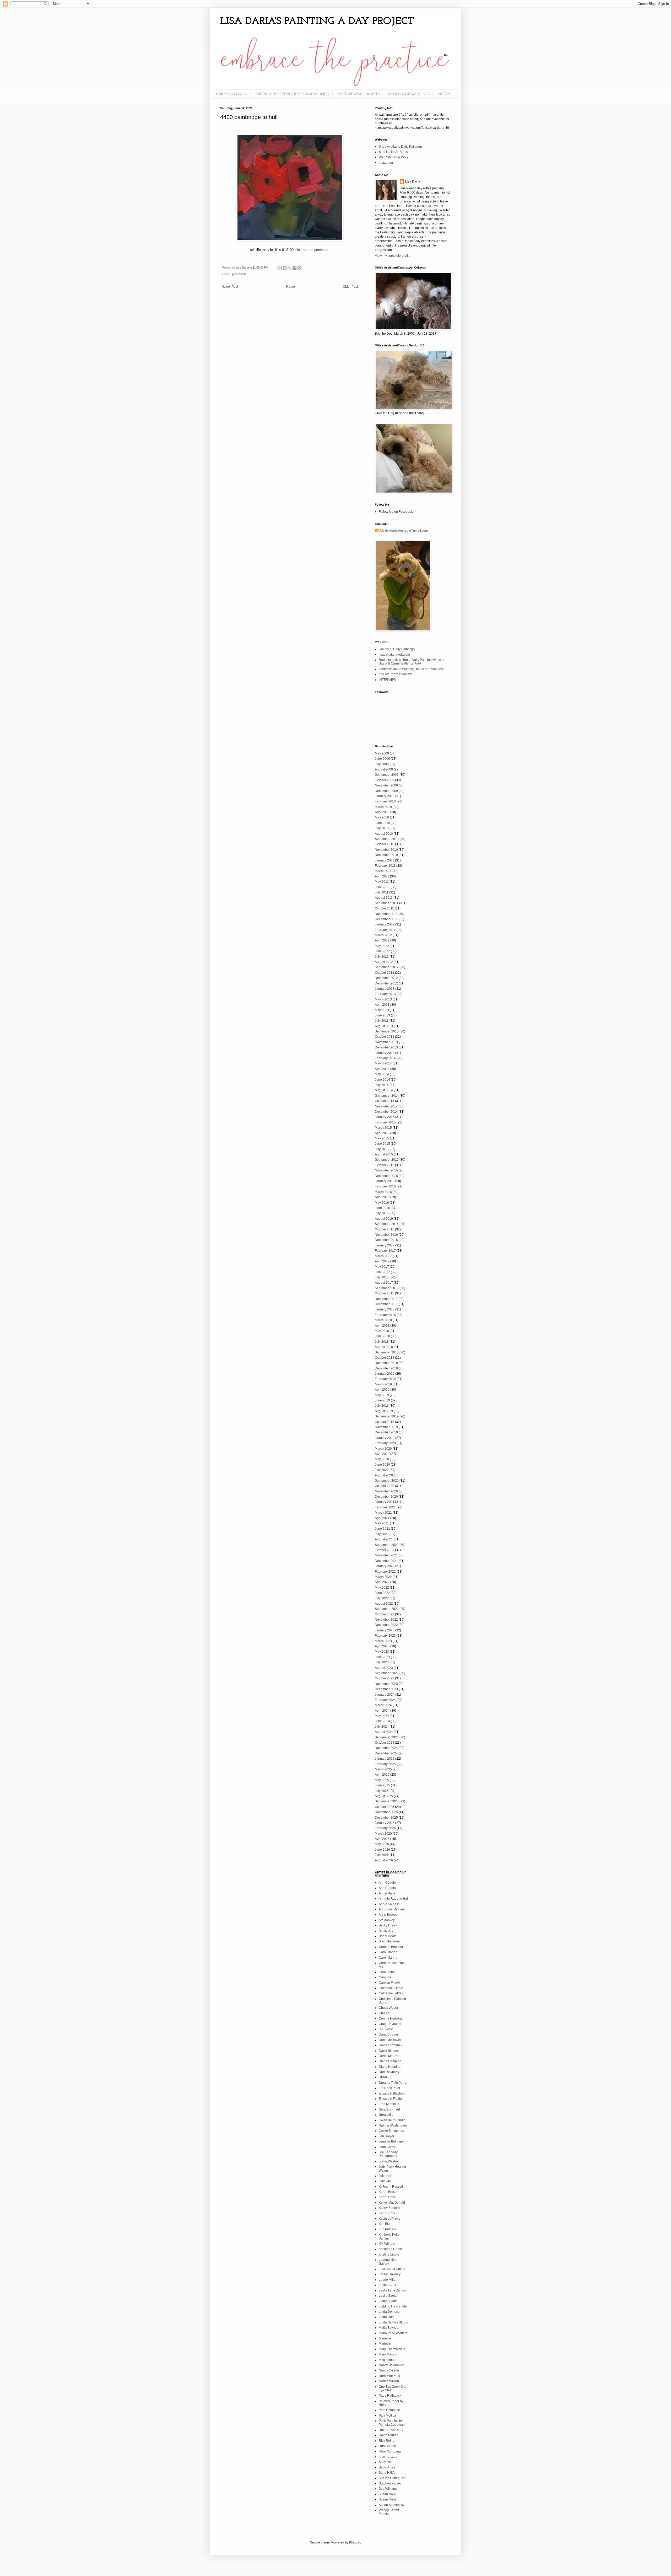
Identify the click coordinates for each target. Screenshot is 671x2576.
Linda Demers (389, 2312)
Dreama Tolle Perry (393, 2083)
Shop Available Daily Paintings (401, 147)
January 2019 (385, 1374)
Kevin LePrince (390, 2219)
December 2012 (386, 983)
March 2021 (383, 1513)
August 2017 (384, 1283)
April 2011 (382, 876)
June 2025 (382, 1785)
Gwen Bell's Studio (392, 2120)
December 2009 (386, 791)
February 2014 (385, 1058)
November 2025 (386, 1812)
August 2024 (384, 1732)
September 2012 (387, 967)
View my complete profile (393, 256)
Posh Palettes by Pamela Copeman (392, 2423)
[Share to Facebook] (295, 268)
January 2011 (385, 860)
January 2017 (385, 1245)
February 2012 (385, 930)
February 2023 (385, 1636)
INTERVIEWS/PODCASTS (358, 94)
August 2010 (384, 834)
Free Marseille (389, 2104)
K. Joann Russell (391, 2187)
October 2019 (385, 1422)
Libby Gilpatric (389, 2301)
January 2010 (385, 796)
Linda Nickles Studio (393, 2322)
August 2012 (384, 962)
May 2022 (382, 1588)
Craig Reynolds (390, 2024)
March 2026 (383, 1834)
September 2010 (387, 839)
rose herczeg (388, 2457)
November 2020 (386, 1491)
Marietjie (385, 2338)
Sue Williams (388, 2489)
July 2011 (382, 892)
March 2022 (383, 1577)
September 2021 (387, 1545)
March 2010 (383, 807)
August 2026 (384, 1860)
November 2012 (386, 978)
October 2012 (385, 973)
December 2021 (386, 1561)
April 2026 (382, 1839)
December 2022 (386, 1625)
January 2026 (385, 1823)
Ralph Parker (388, 2435)
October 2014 (385, 1101)
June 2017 (382, 1272)
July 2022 (382, 1598)
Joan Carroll (388, 2147)
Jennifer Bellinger (391, 2141)
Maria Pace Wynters (393, 2333)
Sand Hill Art (388, 2473)
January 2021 (385, 1502)
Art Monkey (387, 1920)
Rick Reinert (388, 2441)
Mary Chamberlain (392, 2349)
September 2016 (387, 1224)
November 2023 (386, 1684)
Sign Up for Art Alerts (393, 152)
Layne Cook (387, 2285)
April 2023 (382, 1646)
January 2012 (385, 924)
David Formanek (391, 2045)
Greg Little (386, 2115)
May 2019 (382, 1395)
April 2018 (382, 1326)
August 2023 (384, 1668)
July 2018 (382, 1342)
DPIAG (384, 2077)
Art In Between (389, 1915)
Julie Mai (385, 2181)
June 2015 (382, 1144)
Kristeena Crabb (390, 2249)
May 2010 (382, 817)
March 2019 (383, 1384)
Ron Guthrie (387, 2446)
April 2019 (382, 1390)
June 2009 (382, 759)
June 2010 (382, 823)
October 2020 (385, 1486)
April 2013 (382, 1005)
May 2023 (382, 1652)
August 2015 (384, 1154)
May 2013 (382, 1010)
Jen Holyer (386, 2136)
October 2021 (385, 1550)
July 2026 (382, 1855)
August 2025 (384, 1796)
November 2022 (386, 1620)
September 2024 (387, 1737)
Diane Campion (390, 2061)
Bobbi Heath (388, 1936)
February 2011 (385, 866)
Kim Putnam (387, 2229)
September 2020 (387, 1481)
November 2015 (386, 1170)
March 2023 (383, 1641)
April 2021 (382, 1518)
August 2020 (384, 1475)
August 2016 (384, 1219)
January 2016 (385, 1181)
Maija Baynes (388, 2328)
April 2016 (382, 1197)
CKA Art (384, 2013)
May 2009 (382, 753)
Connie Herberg (390, 2018)
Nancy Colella (389, 2370)
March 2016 (383, 1192)
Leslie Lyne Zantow (393, 2290)
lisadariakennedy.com (394, 655)
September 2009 (387, 775)
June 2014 (382, 1080)
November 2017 (386, 1299)
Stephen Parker (390, 2483)
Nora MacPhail (389, 2376)
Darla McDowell (390, 2040)
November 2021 (386, 1555)
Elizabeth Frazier (391, 2099)
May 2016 (382, 1203)
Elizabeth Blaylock (392, 2093)
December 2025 (386, 1818)
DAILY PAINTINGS (231, 94)
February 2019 (385, 1379)
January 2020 (385, 1438)
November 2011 (386, 914)
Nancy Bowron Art (391, 2365)
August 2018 (384, 1347)
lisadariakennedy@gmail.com (407, 531)
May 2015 (382, 1138)
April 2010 (382, 812)
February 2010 (385, 801)
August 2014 (384, 1090)
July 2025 (382, 1791)
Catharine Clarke (391, 1988)
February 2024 (385, 1700)
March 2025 (383, 1769)
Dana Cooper (388, 2034)
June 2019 (382, 1400)
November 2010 (386, 850)
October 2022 (385, 1614)
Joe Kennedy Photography (388, 2154)
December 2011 (386, 919)
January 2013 (385, 989)
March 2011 (383, 871)
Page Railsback (390, 2396)
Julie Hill (385, 2176)
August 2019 (384, 1411)
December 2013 (386, 1047)
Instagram (386, 163)
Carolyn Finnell (390, 1983)
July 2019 (382, 1406)
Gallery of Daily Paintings (397, 649)
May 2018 (382, 1331)
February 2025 (385, 1764)
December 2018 (386, 1368)
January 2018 (385, 1309)
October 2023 (385, 1678)
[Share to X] (290, 268)
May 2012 (382, 946)
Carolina (385, 1977)
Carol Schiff (387, 1972)
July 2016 (382, 1213)
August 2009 (384, 769)
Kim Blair (385, 2224)
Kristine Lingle (389, 2254)
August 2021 (384, 1539)
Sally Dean (387, 2462)
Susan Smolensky (392, 2505)
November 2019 (386, 1427)
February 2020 (385, 1443)
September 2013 (387, 1031)
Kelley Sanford (389, 2208)
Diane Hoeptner (390, 2067)
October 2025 (385, 1807)
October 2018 (385, 1358)
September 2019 (387, 1416)
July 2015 (382, 1149)
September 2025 (387, 1801)
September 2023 (387, 1673)
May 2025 (382, 1780)
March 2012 (383, 935)
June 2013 (382, 1015)
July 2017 (382, 1277)
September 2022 (387, 1609)
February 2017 (385, 1251)
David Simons (389, 2051)
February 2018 (385, 1315)
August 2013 (384, 1026)
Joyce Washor (389, 2161)
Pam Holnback (389, 2410)
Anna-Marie (387, 1893)
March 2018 (383, 1320)
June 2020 (382, 1465)
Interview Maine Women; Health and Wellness (412, 669)
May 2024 (382, 1716)
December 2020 (386, 1497)
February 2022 (385, 1572)
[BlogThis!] (285, 268)
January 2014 (385, 1053)
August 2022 (384, 1604)
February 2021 (385, 1507)
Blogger (355, 2542)
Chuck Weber (388, 2008)
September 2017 (387, 1288)
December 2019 (386, 1432)
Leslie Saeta (388, 2296)
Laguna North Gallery (389, 2262)
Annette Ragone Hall (394, 1899)
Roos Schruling (390, 2451)
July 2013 (382, 1021)
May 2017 (382, 1267)
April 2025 (382, 1775)
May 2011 (382, 882)
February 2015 (385, 1122)
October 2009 (385, 780)
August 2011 (384, 898)
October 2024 (385, 1743)
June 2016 (382, 1208)
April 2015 (382, 1133)
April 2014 (382, 1069)
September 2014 (387, 1096)
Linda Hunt (387, 2317)
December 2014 (386, 1112)
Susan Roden (389, 2499)
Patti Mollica (387, 2416)
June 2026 (382, 1850)
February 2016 (385, 1186)
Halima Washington (393, 2125)
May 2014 (382, 1074)
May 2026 (382, 1844)
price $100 (239, 274)
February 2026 (385, 1828)
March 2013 (383, 999)
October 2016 (385, 1229)
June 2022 (382, 1593)
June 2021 (382, 1529)
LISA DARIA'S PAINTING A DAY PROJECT (317, 22)
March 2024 (383, 1705)
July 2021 (382, 1534)
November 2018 (386, 1363)
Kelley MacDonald (392, 2203)
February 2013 (385, 994)
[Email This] (280, 268)
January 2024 (385, 1695)
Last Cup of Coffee (392, 2269)
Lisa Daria (413, 181)
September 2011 (387, 903)
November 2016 (386, 1235)
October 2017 (385, 1293)
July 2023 (382, 1662)
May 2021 (382, 1523)
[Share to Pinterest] (300, 268)
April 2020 (382, 1454)
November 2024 (386, 1748)
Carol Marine (388, 1952)
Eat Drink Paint (389, 2088)
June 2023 (382, 1657)
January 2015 (385, 1117)
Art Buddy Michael (392, 1909)
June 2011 (382, 887)
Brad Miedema (389, 1941)
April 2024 (382, 1711)
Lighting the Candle (393, 2306)
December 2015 (386, 1176)
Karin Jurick (387, 2197)
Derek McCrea (389, 2056)
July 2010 (382, 828)
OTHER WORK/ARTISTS (409, 94)
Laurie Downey (390, 2274)
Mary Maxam (388, 2354)
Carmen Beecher (391, 1947)
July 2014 (382, 1085)
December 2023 (386, 1689)
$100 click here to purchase (308, 250)
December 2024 (386, 1753)
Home (291, 287)
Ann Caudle (387, 1883)
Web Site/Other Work (394, 157)
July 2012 (382, 957)
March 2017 (383, 1256)
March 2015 (383, 1128)
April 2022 (382, 1582)
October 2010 (385, 844)
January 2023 (385, 1630)
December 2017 (386, 1304)
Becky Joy (386, 1931)
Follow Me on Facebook (396, 512)
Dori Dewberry (389, 2072)
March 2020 (383, 1449)
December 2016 (386, 1240)
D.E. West (386, 2029)
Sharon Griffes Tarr (392, 2478)
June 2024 (382, 1721)
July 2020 (382, 1470)
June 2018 (382, 1336)
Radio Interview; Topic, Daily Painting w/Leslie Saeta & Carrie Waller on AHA (412, 662)
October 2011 (384, 908)
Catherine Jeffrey (391, 1993)
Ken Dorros (387, 2213)
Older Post (350, 287)
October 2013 (385, 1037)
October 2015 (385, 1165)
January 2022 (385, 1566)
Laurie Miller (388, 2280)
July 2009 (382, 764)
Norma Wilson (389, 2381)
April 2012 (382, 940)
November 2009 (386, 785)
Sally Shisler (388, 2467)
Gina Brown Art (389, 2109)
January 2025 (385, 1759)
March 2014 (383, 1063)
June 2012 (382, 951)
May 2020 (382, 1459)
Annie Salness (389, 1904)
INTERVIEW (387, 680)
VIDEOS (444, 94)
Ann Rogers (387, 1888)
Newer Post (230, 287)
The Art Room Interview (395, 674)
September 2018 (387, 1352)
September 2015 (387, 1160)
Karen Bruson (389, 2192)
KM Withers (387, 2244)
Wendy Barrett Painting (389, 2512)
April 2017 (382, 1261)
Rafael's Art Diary (391, 2430)
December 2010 (386, 855)
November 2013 (386, 1042)
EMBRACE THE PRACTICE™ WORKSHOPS (292, 94)
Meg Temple (388, 2360)
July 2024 (382, 1727)
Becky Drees (388, 1925)
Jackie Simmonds (391, 2131)
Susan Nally (387, 2494)
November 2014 (386, 1106)
